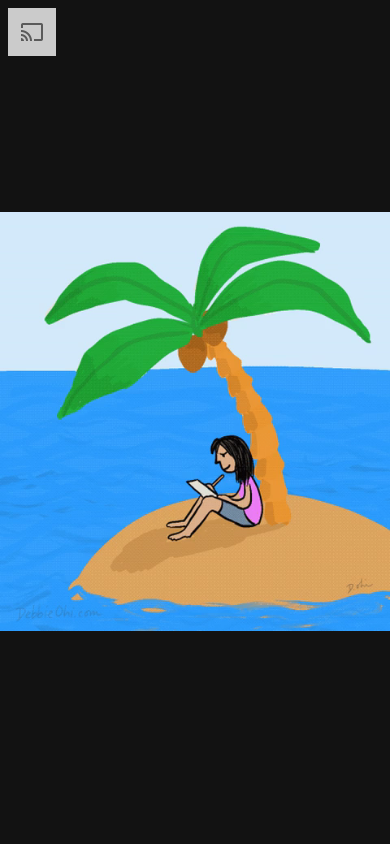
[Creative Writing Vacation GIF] (195, 422)
